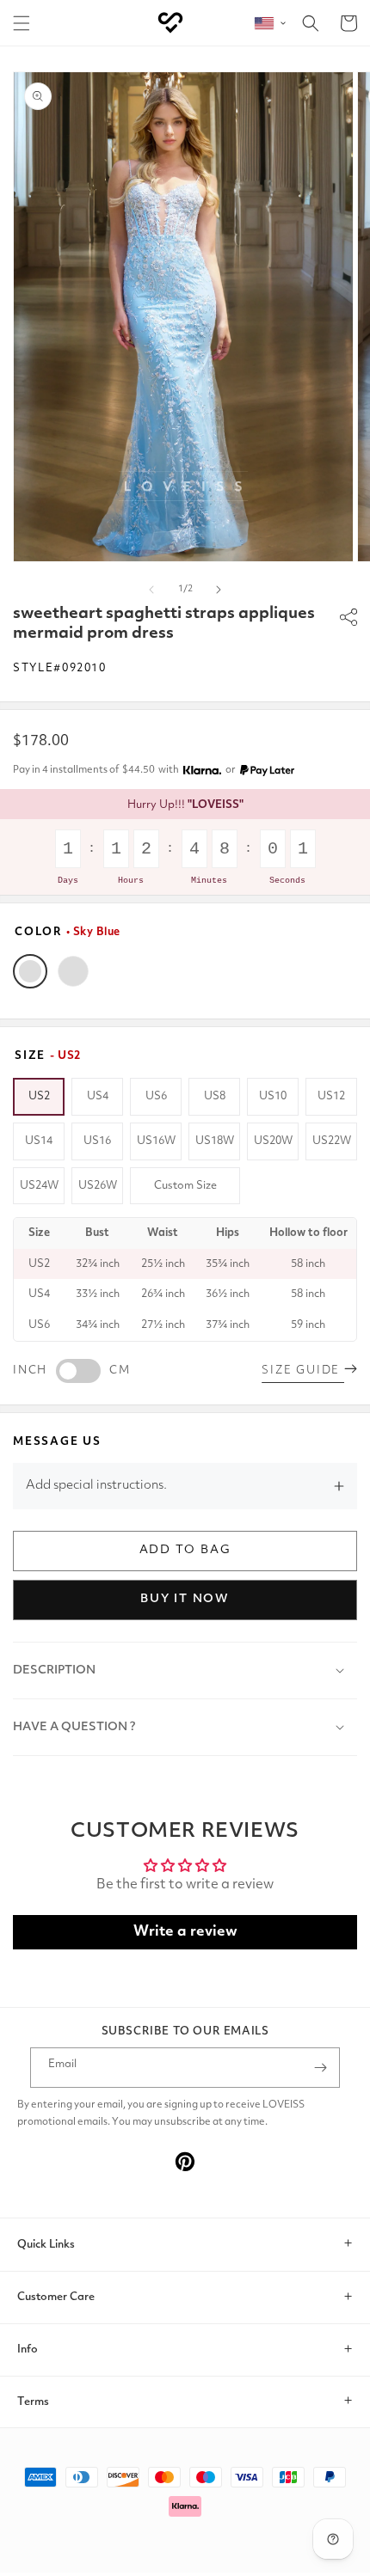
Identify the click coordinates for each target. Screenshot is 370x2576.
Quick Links (46, 2245)
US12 (331, 1096)
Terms (33, 2402)
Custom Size (185, 1186)
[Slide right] (219, 590)
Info (28, 2350)
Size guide (303, 1371)
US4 (98, 1096)
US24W (39, 1186)
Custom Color (73, 971)
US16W (156, 1141)
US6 (156, 1096)
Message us (57, 1442)
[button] (22, 23)
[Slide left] (151, 590)
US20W (273, 1141)
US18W (215, 1141)
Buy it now (185, 1599)
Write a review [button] (185, 1932)
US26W (98, 1186)
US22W (332, 1141)
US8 (215, 1096)
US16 (97, 1141)
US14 (39, 1141)
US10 (273, 1096)
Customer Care (56, 2297)
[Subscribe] (320, 2068)
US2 (39, 1096)
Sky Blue (30, 971)
